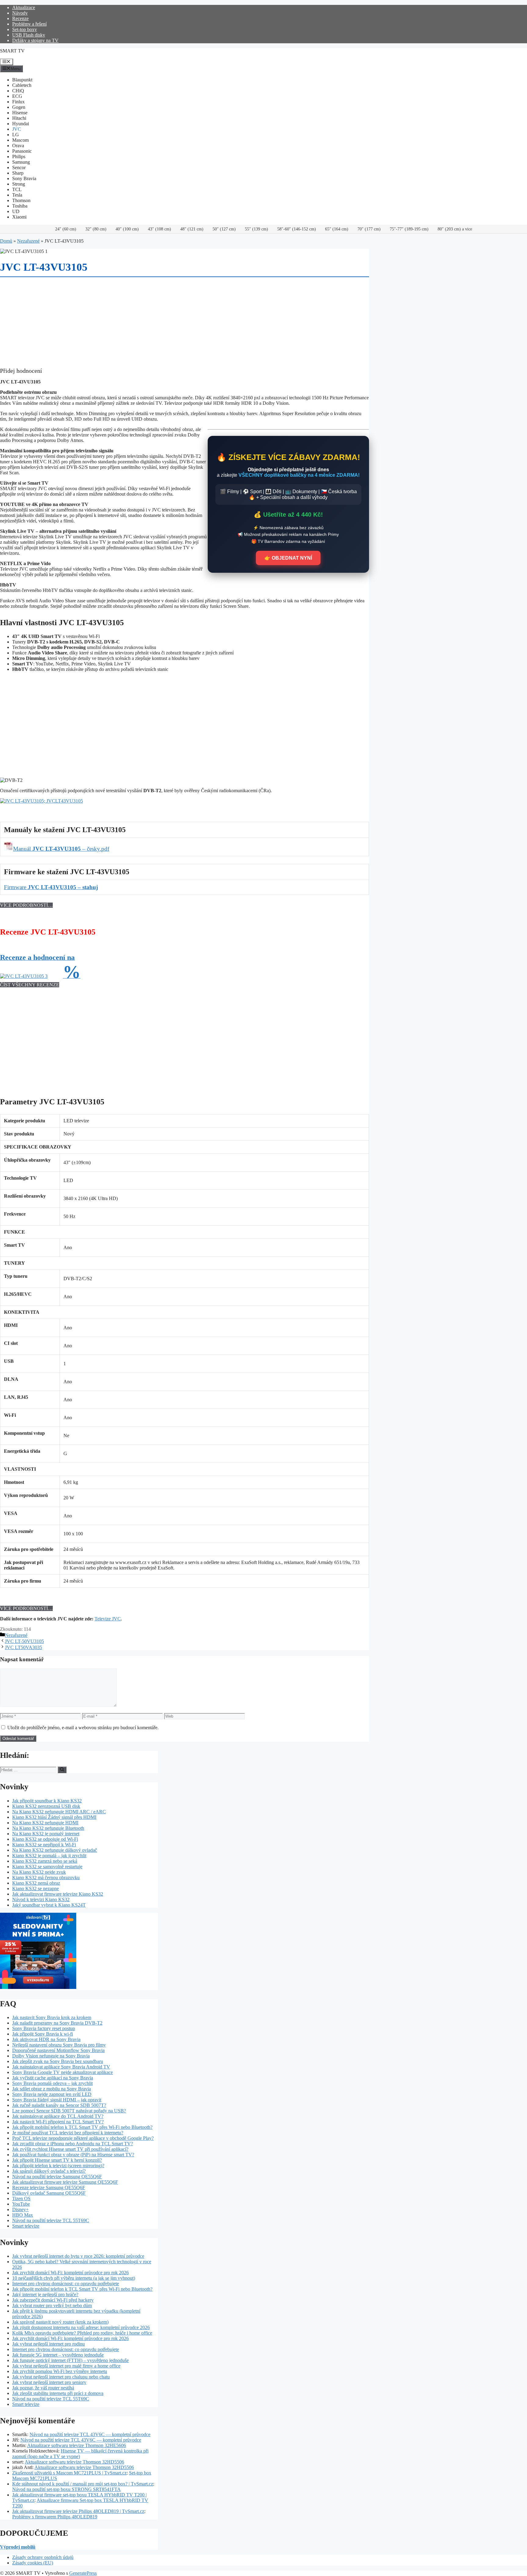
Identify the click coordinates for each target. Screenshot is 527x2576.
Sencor (19, 167)
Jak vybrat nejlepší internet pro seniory (49, 2382)
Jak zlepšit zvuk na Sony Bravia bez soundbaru (58, 2061)
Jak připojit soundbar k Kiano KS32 (47, 1801)
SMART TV (12, 51)
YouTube (21, 2204)
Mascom (20, 140)
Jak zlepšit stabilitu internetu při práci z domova (58, 2393)
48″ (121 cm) (192, 229)
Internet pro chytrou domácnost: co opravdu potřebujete (66, 2284)
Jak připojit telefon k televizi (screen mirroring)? (58, 2166)
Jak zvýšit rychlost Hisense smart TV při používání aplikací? (70, 2149)
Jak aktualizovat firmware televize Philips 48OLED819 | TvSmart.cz (78, 2511)
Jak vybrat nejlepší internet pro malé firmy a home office (66, 2366)
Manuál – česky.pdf (61, 849)
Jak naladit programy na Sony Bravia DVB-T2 (57, 2023)
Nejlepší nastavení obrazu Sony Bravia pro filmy (59, 2045)
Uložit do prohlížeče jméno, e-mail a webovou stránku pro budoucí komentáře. (83, 1728)
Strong (19, 184)
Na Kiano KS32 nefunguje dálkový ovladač (55, 1850)
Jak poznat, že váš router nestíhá (43, 2388)
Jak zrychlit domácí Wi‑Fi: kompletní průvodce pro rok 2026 (70, 2273)
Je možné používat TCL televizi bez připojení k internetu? (68, 2133)
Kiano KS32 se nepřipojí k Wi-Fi (44, 1845)
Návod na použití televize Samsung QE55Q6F (57, 2177)
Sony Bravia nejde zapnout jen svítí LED (52, 2094)
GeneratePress (83, 2573)
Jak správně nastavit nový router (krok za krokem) (60, 2322)
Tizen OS (21, 2198)
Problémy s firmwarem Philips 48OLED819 (55, 2517)
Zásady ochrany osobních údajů (43, 2557)
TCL (17, 189)
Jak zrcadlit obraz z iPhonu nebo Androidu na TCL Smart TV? (73, 2144)
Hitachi (19, 118)
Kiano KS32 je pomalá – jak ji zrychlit (49, 1856)
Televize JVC (108, 1619)
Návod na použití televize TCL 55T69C (51, 2220)
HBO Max (23, 2215)
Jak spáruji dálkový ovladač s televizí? (49, 2171)
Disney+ (20, 2209)
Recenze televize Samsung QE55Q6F (49, 2188)
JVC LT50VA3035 (23, 1647)
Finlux (18, 102)
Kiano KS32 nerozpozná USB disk (46, 1806)
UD (16, 211)
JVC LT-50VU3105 (24, 1641)
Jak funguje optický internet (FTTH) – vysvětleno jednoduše (70, 2360)
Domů (6, 241)
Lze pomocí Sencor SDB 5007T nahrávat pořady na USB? (69, 2111)
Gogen (19, 107)
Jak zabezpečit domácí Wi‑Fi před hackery (53, 2300)
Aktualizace (24, 7)
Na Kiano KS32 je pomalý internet (46, 1834)
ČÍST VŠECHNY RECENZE (30, 985)
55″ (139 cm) (256, 229)
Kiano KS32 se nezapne (36, 1888)
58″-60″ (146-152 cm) (297, 229)
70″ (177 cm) (369, 229)
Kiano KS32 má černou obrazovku (46, 1878)
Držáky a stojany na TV (35, 40)
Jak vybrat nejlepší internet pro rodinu (48, 2344)
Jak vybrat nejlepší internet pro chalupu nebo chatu (61, 2377)
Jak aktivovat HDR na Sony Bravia (46, 2039)
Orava (18, 146)
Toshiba (20, 206)
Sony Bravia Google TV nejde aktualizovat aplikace (63, 2072)
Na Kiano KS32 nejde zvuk (39, 1872)
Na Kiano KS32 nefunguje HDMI (45, 1823)
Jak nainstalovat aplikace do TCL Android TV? (58, 2116)
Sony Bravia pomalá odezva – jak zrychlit (52, 2083)
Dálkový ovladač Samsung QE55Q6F (49, 2193)
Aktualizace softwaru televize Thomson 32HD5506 (74, 2462)
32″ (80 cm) (96, 229)
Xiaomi (19, 217)
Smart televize (26, 2226)
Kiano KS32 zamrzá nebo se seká (45, 1861)
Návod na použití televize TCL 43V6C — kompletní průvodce (90, 2434)
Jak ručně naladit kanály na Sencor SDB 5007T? (59, 2105)
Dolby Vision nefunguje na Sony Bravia (51, 2056)
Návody (20, 13)
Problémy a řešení (29, 24)
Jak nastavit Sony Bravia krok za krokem (52, 2017)
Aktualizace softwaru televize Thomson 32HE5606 (77, 2445)
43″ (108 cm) (160, 229)
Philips (19, 157)
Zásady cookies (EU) (33, 2563)
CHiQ (18, 91)
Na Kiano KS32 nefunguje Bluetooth (48, 1828)
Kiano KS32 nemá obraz (36, 1883)
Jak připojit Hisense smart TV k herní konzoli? (57, 2160)
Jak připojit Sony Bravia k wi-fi (43, 2034)
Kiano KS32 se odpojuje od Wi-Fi (45, 1839)
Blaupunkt (22, 80)
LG (16, 135)
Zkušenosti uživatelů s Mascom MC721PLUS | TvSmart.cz (69, 2473)
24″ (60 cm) (66, 229)
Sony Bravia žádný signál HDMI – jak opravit (57, 2100)
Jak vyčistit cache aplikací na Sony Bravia (53, 2078)
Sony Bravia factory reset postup (44, 2028)
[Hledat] (62, 1770)
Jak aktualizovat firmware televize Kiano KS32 (58, 1894)
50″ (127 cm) (224, 229)
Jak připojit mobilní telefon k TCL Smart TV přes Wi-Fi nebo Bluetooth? (82, 2127)
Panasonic (22, 151)
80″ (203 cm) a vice (455, 229)
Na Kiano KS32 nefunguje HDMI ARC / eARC (59, 1812)
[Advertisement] (183, 730)
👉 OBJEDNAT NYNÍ (288, 558)
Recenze (20, 18)
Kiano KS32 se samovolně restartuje (47, 1867)
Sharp (18, 173)
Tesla (17, 195)
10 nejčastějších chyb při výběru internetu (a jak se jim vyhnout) (74, 2278)
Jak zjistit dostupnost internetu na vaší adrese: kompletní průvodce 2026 (81, 2327)
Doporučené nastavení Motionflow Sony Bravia (58, 2050)
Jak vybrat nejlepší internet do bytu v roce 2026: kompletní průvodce (78, 2256)
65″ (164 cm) (337, 229)
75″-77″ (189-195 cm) (409, 229)
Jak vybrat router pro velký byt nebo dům (52, 2305)
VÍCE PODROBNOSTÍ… (26, 905)
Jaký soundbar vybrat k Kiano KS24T (49, 1905)
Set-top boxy (25, 29)
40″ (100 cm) (127, 229)
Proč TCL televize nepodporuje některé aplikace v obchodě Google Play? (83, 2138)
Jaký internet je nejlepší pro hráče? (45, 2295)
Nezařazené (28, 241)
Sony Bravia (24, 178)
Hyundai (21, 124)
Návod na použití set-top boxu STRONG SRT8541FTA (66, 2489)
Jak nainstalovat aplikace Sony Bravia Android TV (61, 2067)
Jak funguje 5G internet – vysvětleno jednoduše (58, 2355)
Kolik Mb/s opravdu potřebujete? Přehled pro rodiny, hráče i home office (82, 2333)
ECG (17, 96)
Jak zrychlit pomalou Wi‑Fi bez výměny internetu (60, 2371)
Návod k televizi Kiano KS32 (41, 1899)
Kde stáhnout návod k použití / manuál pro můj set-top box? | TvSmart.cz (83, 2484)
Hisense (20, 113)
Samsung (21, 162)
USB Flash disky (29, 35)
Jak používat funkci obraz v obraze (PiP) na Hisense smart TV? (73, 2155)
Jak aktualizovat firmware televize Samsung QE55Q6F (65, 2182)
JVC (17, 129)
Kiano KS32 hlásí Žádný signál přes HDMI (54, 1817)
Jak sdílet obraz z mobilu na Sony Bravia (52, 2089)
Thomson (21, 200)
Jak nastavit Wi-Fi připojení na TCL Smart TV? (58, 2122)
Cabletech (22, 85)
